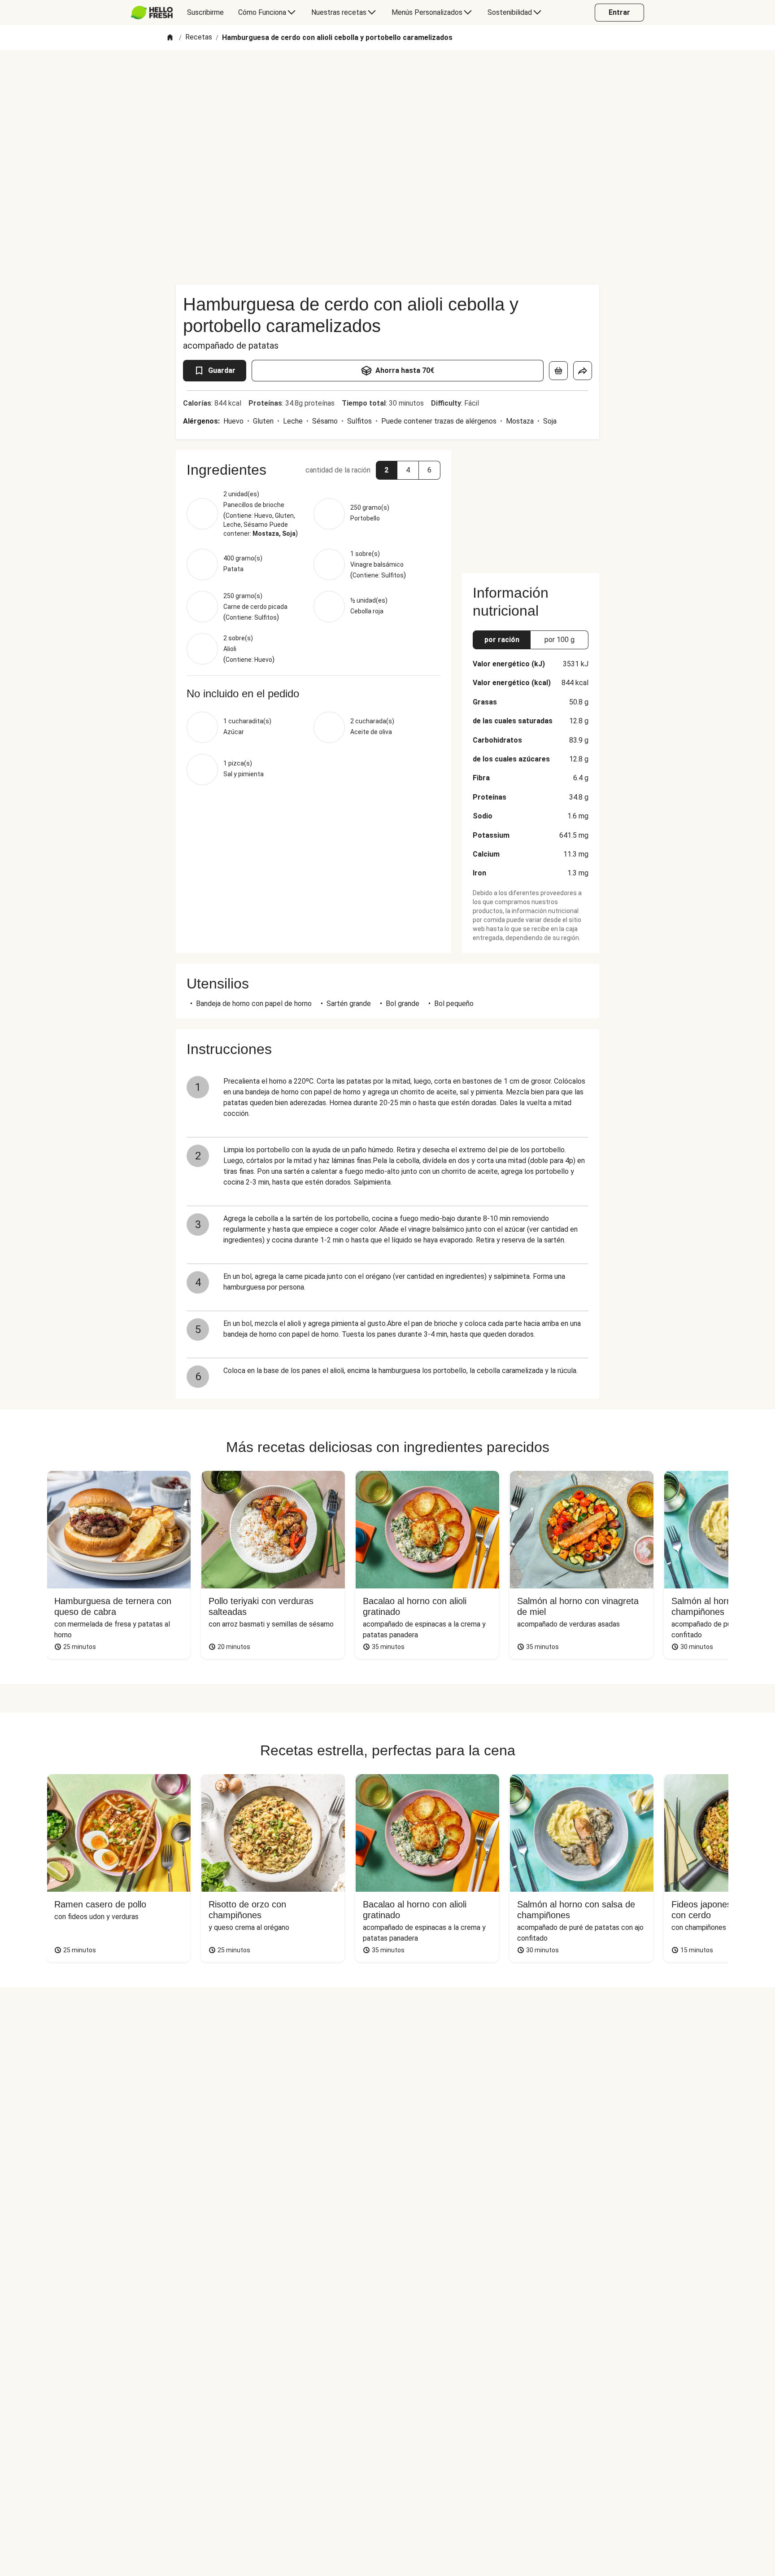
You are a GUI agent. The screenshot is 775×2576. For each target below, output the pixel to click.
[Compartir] (583, 371)
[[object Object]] (558, 371)
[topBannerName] (387, 76)
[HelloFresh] (152, 13)
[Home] (170, 38)
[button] (387, 470)
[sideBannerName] (531, 506)
